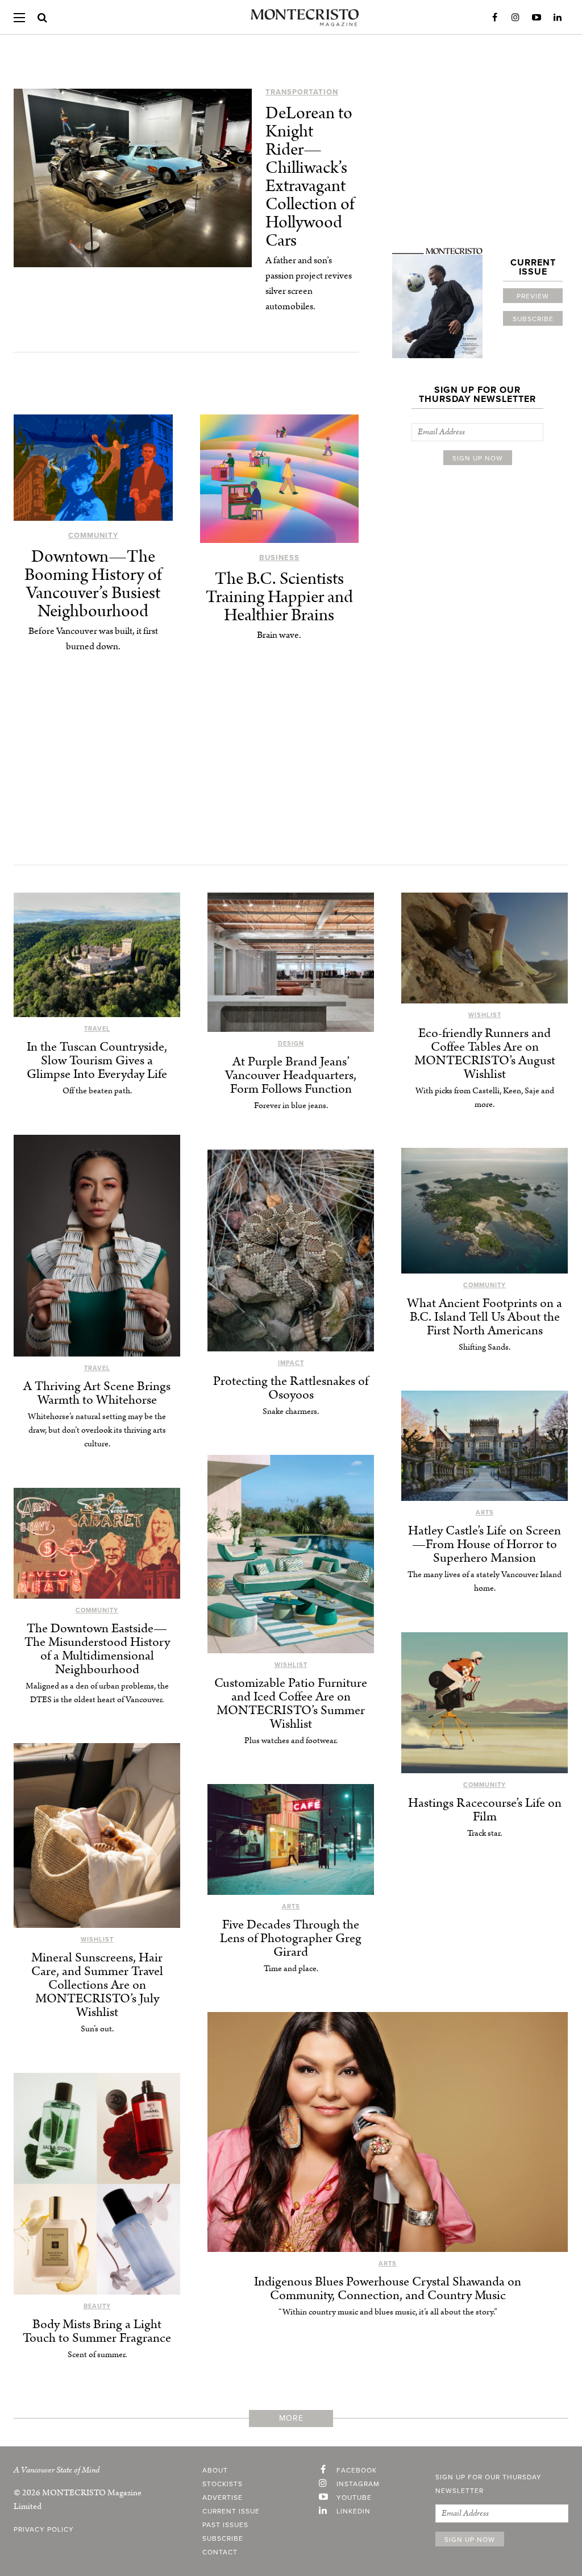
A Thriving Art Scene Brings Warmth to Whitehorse (97, 1393)
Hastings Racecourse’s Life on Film (485, 1810)
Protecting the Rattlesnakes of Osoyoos (291, 1388)
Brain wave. (279, 635)
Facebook (494, 18)
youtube (354, 2498)
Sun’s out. (97, 2029)
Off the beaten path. (97, 1091)
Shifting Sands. (485, 1347)
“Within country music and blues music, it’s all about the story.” (388, 2312)
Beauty (97, 2306)
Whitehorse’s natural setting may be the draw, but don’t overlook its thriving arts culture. (97, 1430)
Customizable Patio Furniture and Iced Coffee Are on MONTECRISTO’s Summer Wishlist (291, 1704)
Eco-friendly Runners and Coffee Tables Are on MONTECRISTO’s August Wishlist (485, 1054)
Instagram (516, 18)
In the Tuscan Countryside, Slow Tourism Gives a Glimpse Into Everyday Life (97, 1061)
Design (291, 1044)
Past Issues (225, 2525)
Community (93, 536)
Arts (485, 1513)
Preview (533, 296)
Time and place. (291, 1969)
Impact (291, 1363)
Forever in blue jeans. (291, 1106)
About (215, 2470)
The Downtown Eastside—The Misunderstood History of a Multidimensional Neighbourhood (97, 1649)
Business (279, 558)
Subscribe (533, 319)
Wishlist (485, 1015)
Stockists (223, 2484)
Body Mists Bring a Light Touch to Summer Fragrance (97, 2331)
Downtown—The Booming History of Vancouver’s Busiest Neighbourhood (93, 584)
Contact (220, 2552)
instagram (358, 2484)
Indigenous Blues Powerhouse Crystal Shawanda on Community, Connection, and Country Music (388, 2289)
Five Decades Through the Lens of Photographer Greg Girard (291, 1938)
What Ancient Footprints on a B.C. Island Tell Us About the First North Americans (485, 1317)
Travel (97, 1029)
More (291, 2418)
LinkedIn (558, 18)
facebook (357, 2470)
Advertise (223, 2498)
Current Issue (231, 2511)
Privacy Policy (44, 2529)
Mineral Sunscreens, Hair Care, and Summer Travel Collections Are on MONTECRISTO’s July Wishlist (97, 1985)
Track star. (485, 1833)
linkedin (354, 2511)
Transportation (302, 92)
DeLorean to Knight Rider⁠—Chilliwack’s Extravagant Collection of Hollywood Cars (310, 177)
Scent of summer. (97, 2355)
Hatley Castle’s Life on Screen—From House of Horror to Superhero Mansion (485, 1544)
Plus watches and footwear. (291, 1741)
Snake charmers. (291, 1411)
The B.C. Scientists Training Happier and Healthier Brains (279, 597)
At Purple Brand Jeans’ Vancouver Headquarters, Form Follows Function (291, 1075)
